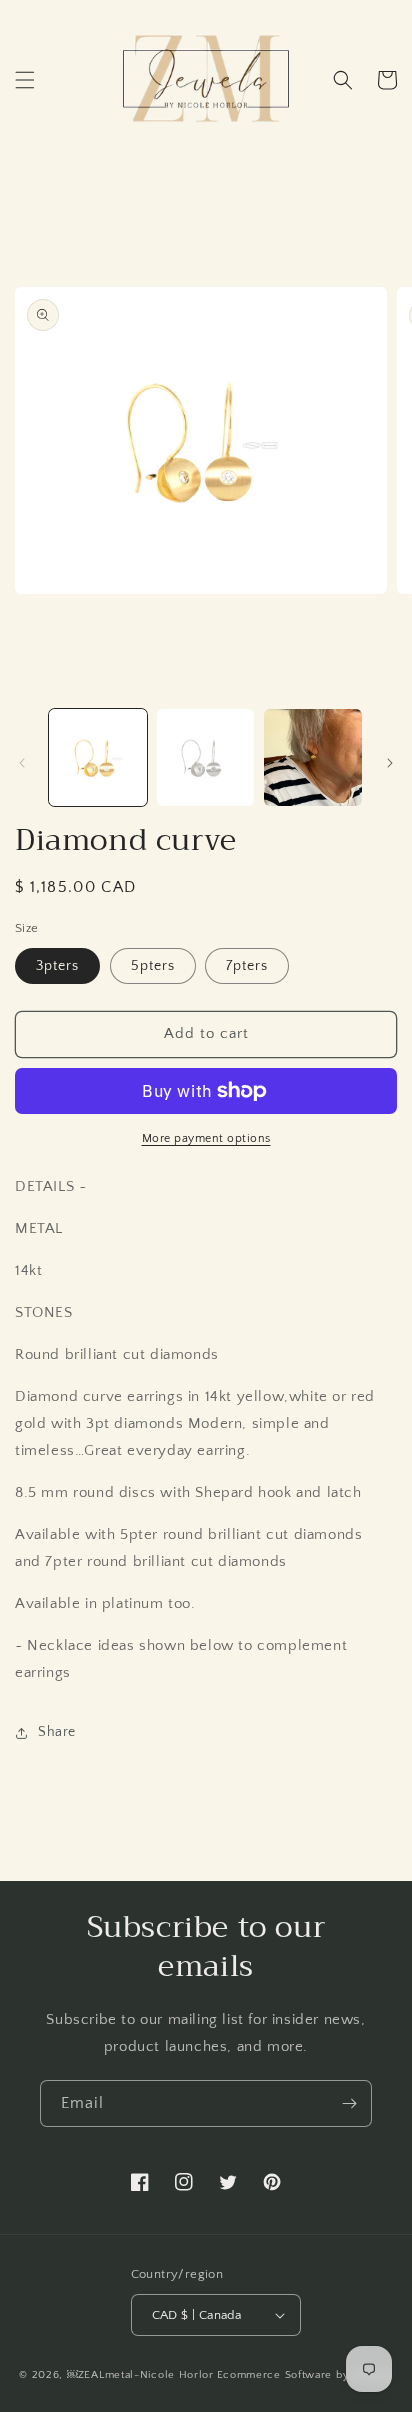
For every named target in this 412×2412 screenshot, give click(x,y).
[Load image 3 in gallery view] (313, 758)
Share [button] (57, 1732)
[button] (25, 80)
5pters (153, 966)
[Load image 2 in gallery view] (206, 758)
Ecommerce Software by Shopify (305, 2375)
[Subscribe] (349, 2103)
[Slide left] (22, 763)
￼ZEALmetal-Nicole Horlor (140, 2375)
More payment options (206, 1138)
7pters (247, 966)
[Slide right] (390, 763)
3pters (57, 966)
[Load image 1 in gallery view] (98, 758)
